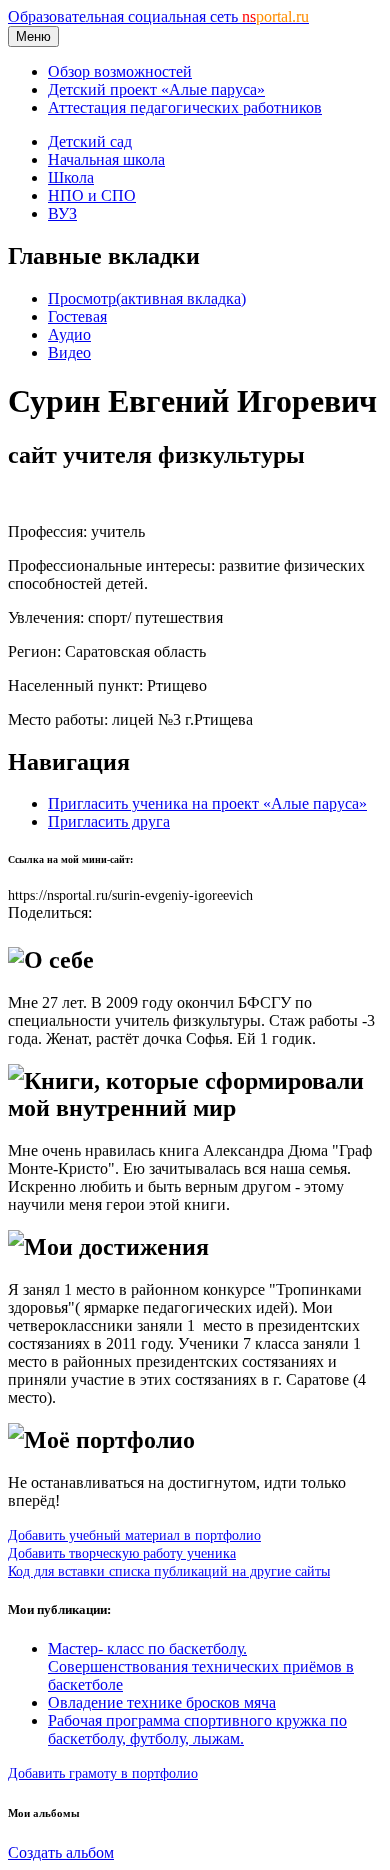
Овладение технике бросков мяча (162, 1702)
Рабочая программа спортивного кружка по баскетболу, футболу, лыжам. (197, 1729)
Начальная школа (106, 159)
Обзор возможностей (120, 71)
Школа (71, 177)
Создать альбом (61, 1852)
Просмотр (147, 298)
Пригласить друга (109, 821)
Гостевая (77, 316)
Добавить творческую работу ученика (122, 1553)
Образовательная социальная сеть (158, 16)
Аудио (69, 334)
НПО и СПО (92, 195)
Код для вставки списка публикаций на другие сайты (169, 1571)
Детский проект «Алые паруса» (156, 89)
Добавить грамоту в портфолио (103, 1773)
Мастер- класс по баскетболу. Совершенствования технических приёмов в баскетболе (201, 1666)
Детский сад (90, 141)
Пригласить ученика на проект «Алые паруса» (207, 803)
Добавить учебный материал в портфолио (134, 1535)
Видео (69, 352)
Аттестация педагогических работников (185, 107)
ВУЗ (62, 213)
